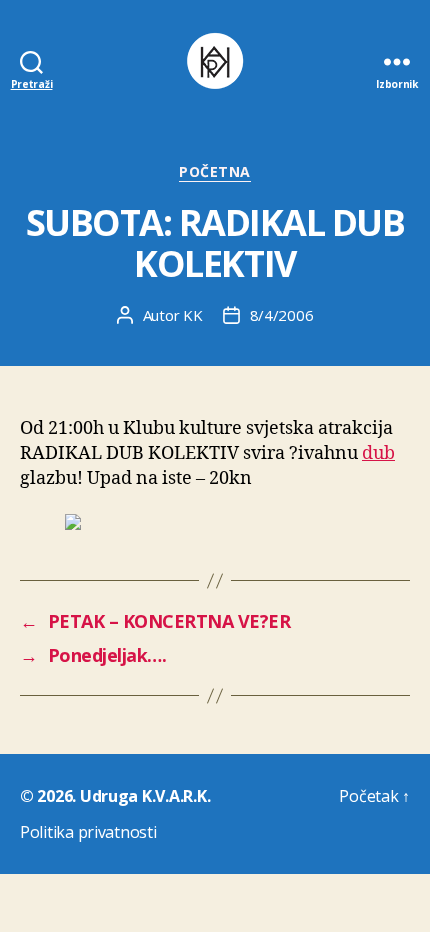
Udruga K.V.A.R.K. (145, 796)
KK (193, 315)
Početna (215, 172)
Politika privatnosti (88, 832)
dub (378, 453)
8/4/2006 (282, 315)
